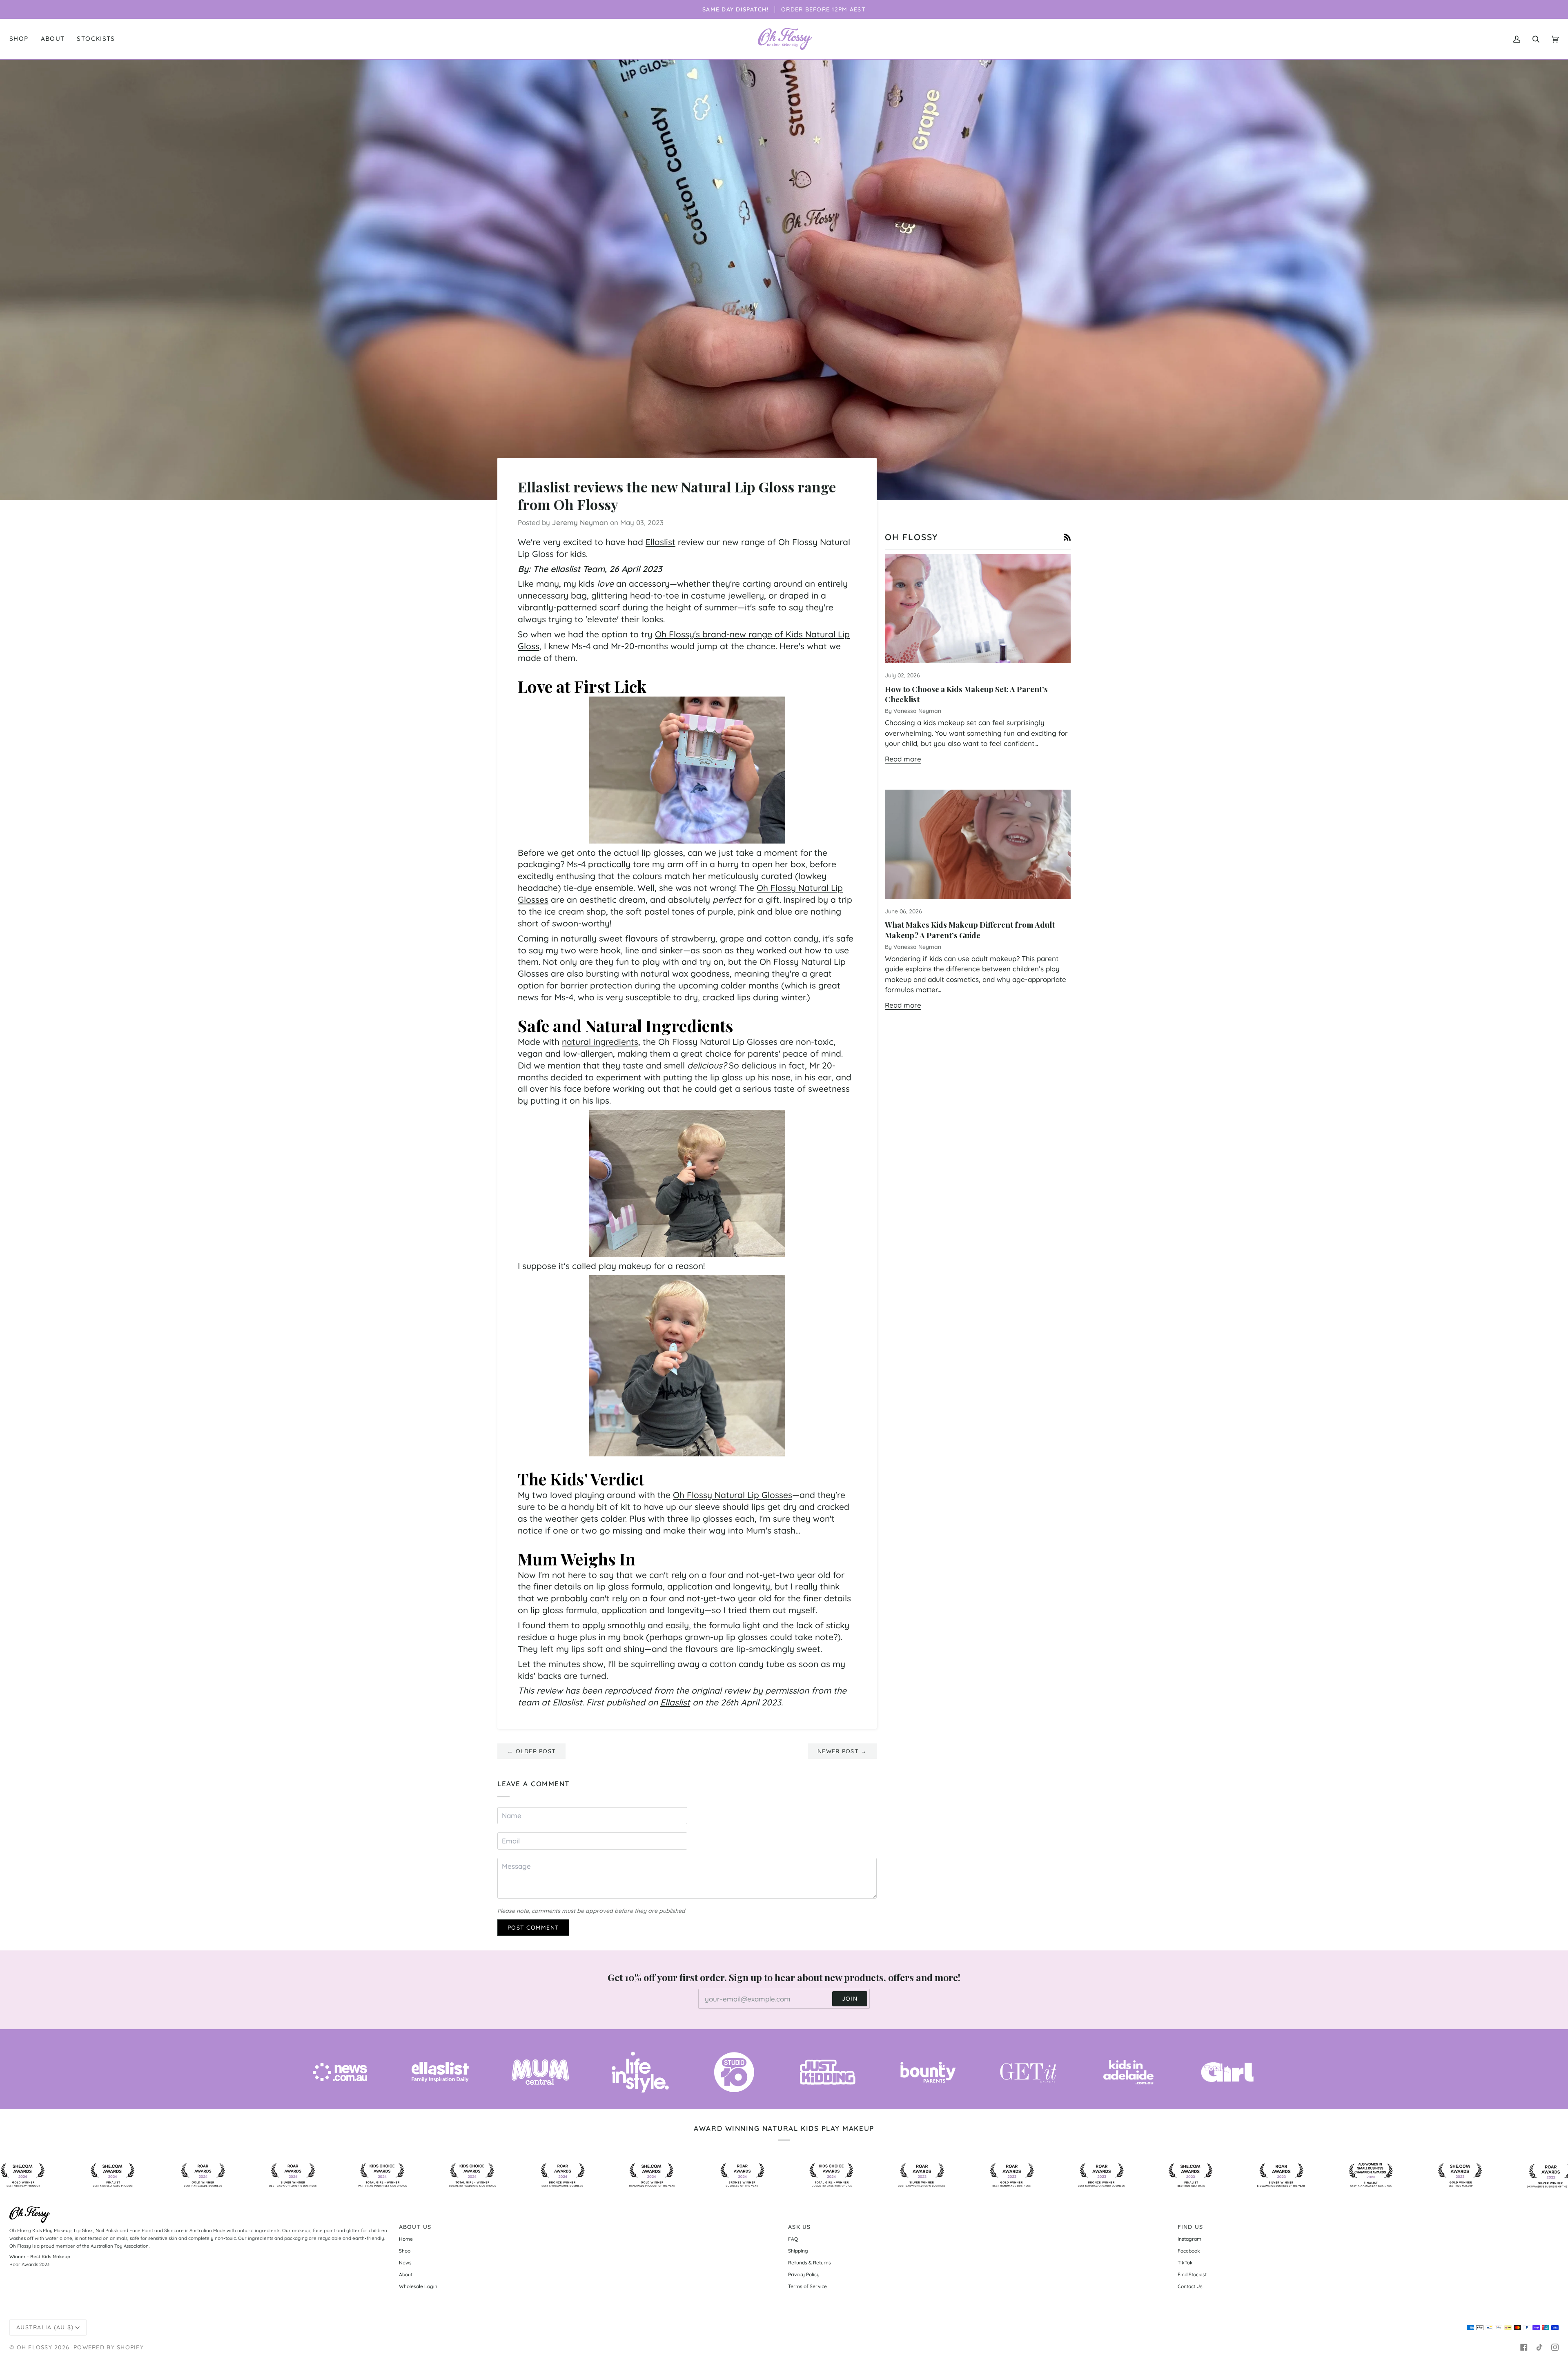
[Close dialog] (933, 1085)
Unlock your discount (864, 1228)
